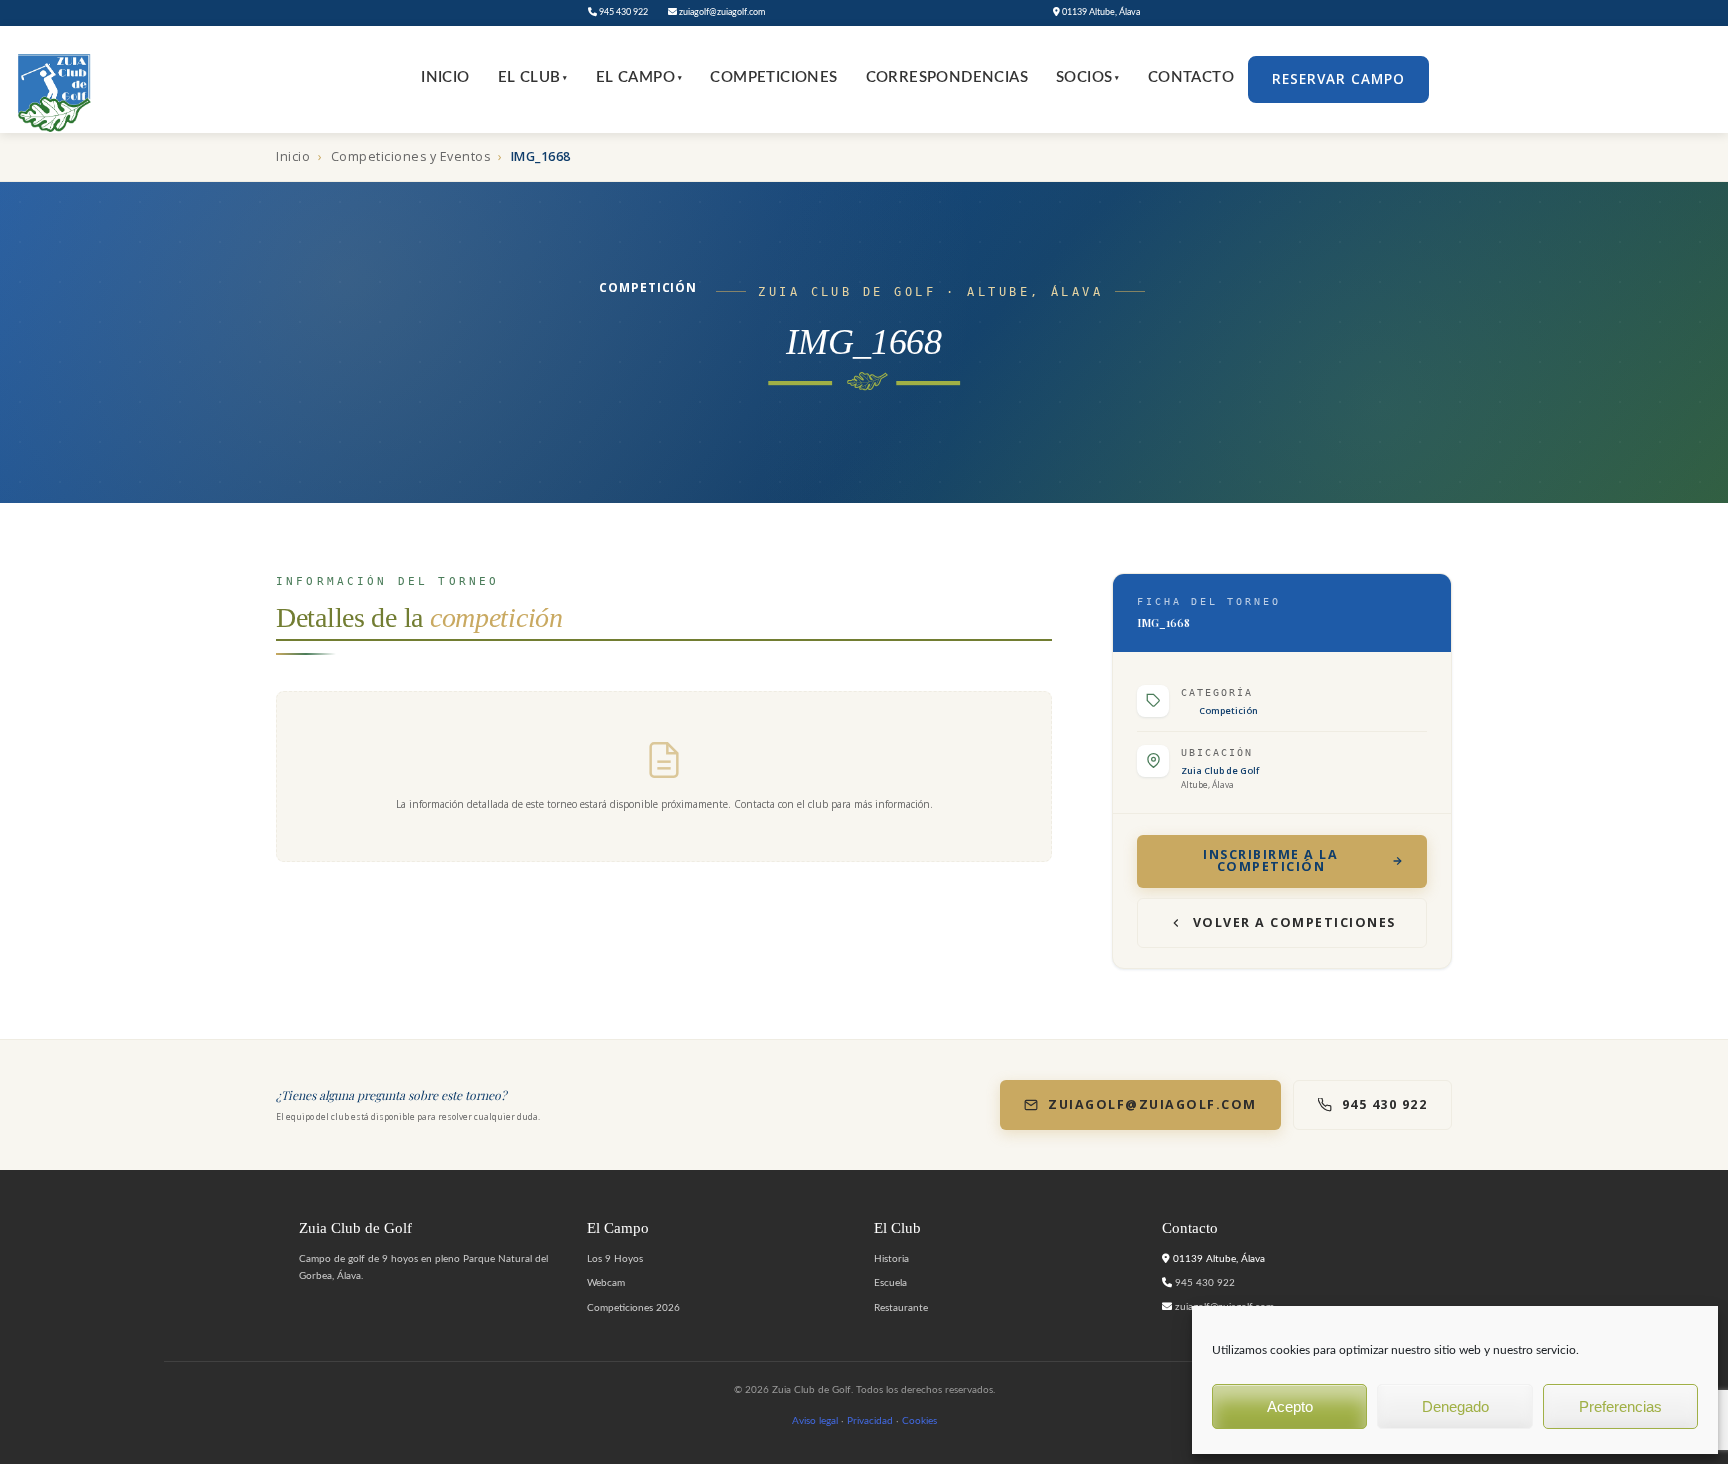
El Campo (639, 77)
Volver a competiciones (1294, 922)
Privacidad (870, 1421)
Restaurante (901, 1308)
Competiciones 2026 (633, 1308)
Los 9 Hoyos (615, 1259)
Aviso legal (815, 1421)
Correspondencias (947, 77)
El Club (533, 77)
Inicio (445, 77)
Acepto (1290, 1406)
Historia (891, 1259)
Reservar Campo (1338, 79)
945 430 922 (622, 12)
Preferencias (1620, 1406)
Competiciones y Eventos (411, 156)
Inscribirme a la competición (1270, 861)
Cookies (919, 1421)
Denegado (1455, 1406)
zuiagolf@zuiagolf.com (721, 12)
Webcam (606, 1283)
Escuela (890, 1283)
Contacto (1191, 77)
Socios (1088, 77)
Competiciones (773, 77)
